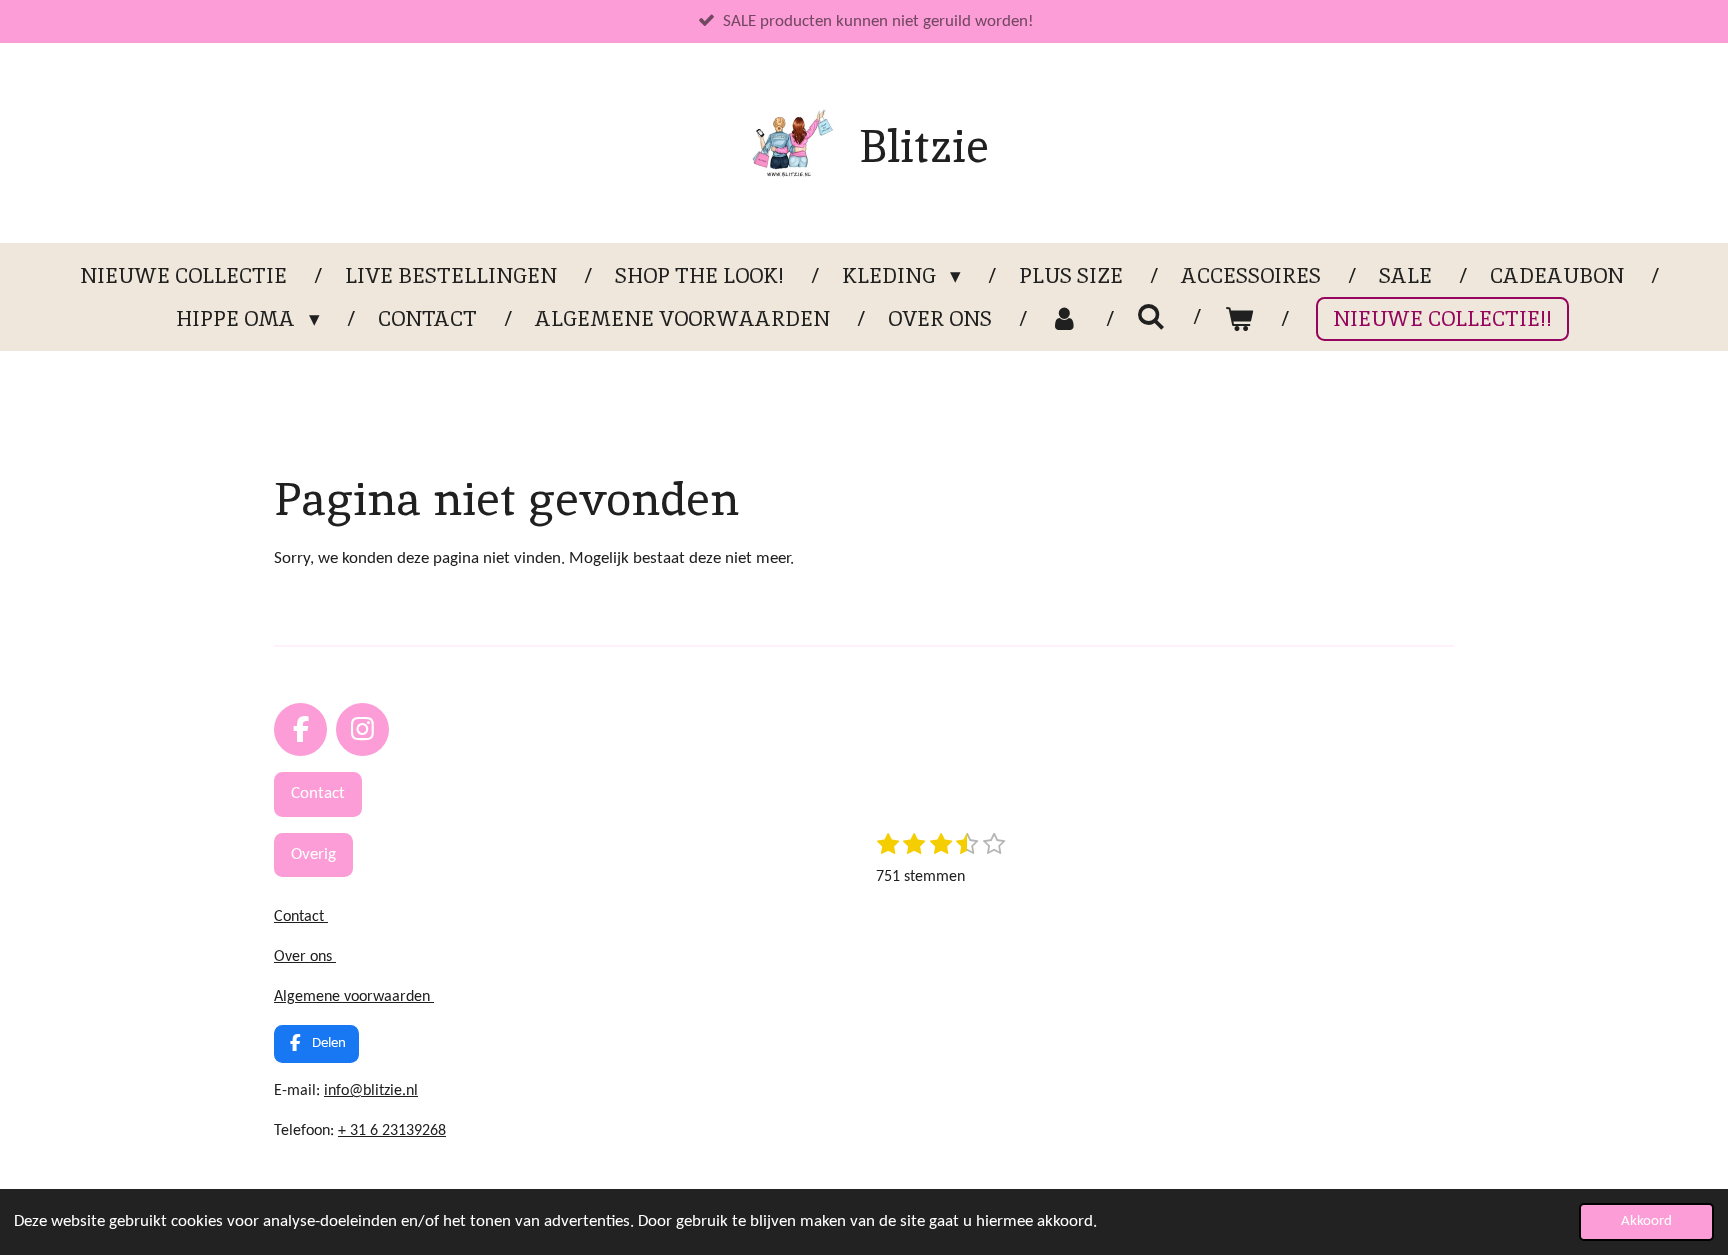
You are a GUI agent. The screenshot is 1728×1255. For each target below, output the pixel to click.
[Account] (1064, 319)
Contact (301, 917)
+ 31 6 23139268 (392, 1131)
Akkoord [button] (1646, 1221)
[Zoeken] (1151, 316)
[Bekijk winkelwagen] (1238, 319)
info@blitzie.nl (371, 1091)
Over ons (305, 957)
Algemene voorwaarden (354, 997)
